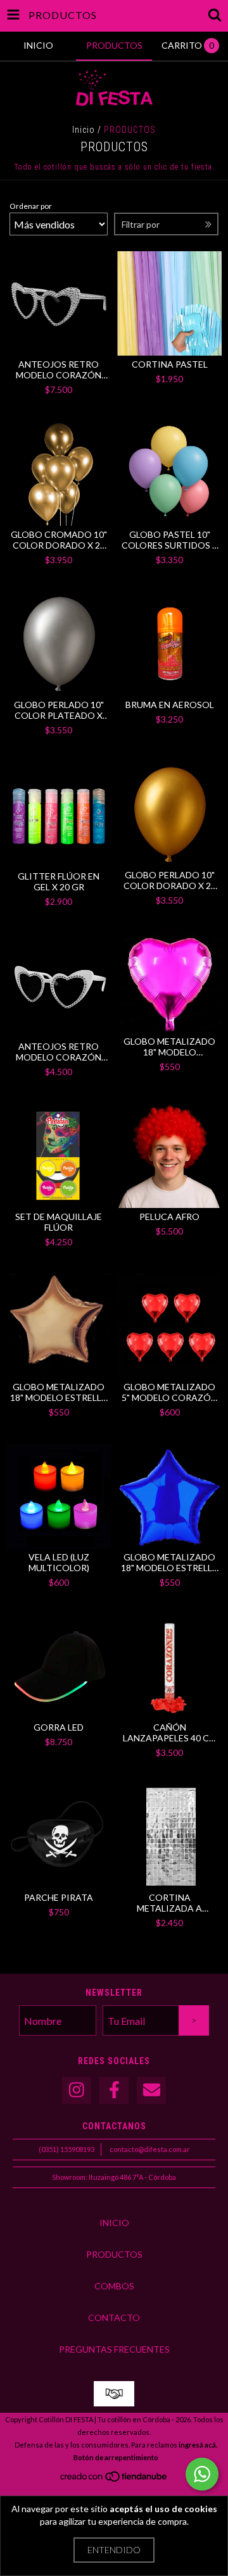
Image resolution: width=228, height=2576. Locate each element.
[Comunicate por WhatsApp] (202, 2474)
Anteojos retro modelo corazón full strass (59, 370)
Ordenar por (31, 206)
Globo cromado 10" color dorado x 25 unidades (59, 540)
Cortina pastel (170, 364)
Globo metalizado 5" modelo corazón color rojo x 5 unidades (169, 1392)
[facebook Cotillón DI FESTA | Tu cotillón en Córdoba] (114, 2090)
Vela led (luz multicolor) (59, 1562)
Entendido (114, 2550)
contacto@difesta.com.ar (150, 2149)
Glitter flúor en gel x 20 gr (59, 881)
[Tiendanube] (114, 2480)
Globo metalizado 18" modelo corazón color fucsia (169, 1047)
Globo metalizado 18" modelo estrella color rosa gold (59, 1392)
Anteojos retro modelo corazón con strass (59, 1052)
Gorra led (59, 1727)
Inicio (84, 130)
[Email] (151, 2090)
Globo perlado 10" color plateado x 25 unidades (59, 710)
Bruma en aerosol (170, 705)
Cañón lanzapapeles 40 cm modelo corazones (169, 1733)
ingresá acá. (198, 2445)
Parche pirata (59, 1897)
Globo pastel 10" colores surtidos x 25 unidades (170, 540)
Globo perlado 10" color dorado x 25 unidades (170, 880)
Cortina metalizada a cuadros (169, 1903)
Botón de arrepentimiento (116, 2457)
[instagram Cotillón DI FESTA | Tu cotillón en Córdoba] (77, 2090)
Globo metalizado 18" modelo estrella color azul (170, 1562)
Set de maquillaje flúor (59, 1222)
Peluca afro (169, 1216)
